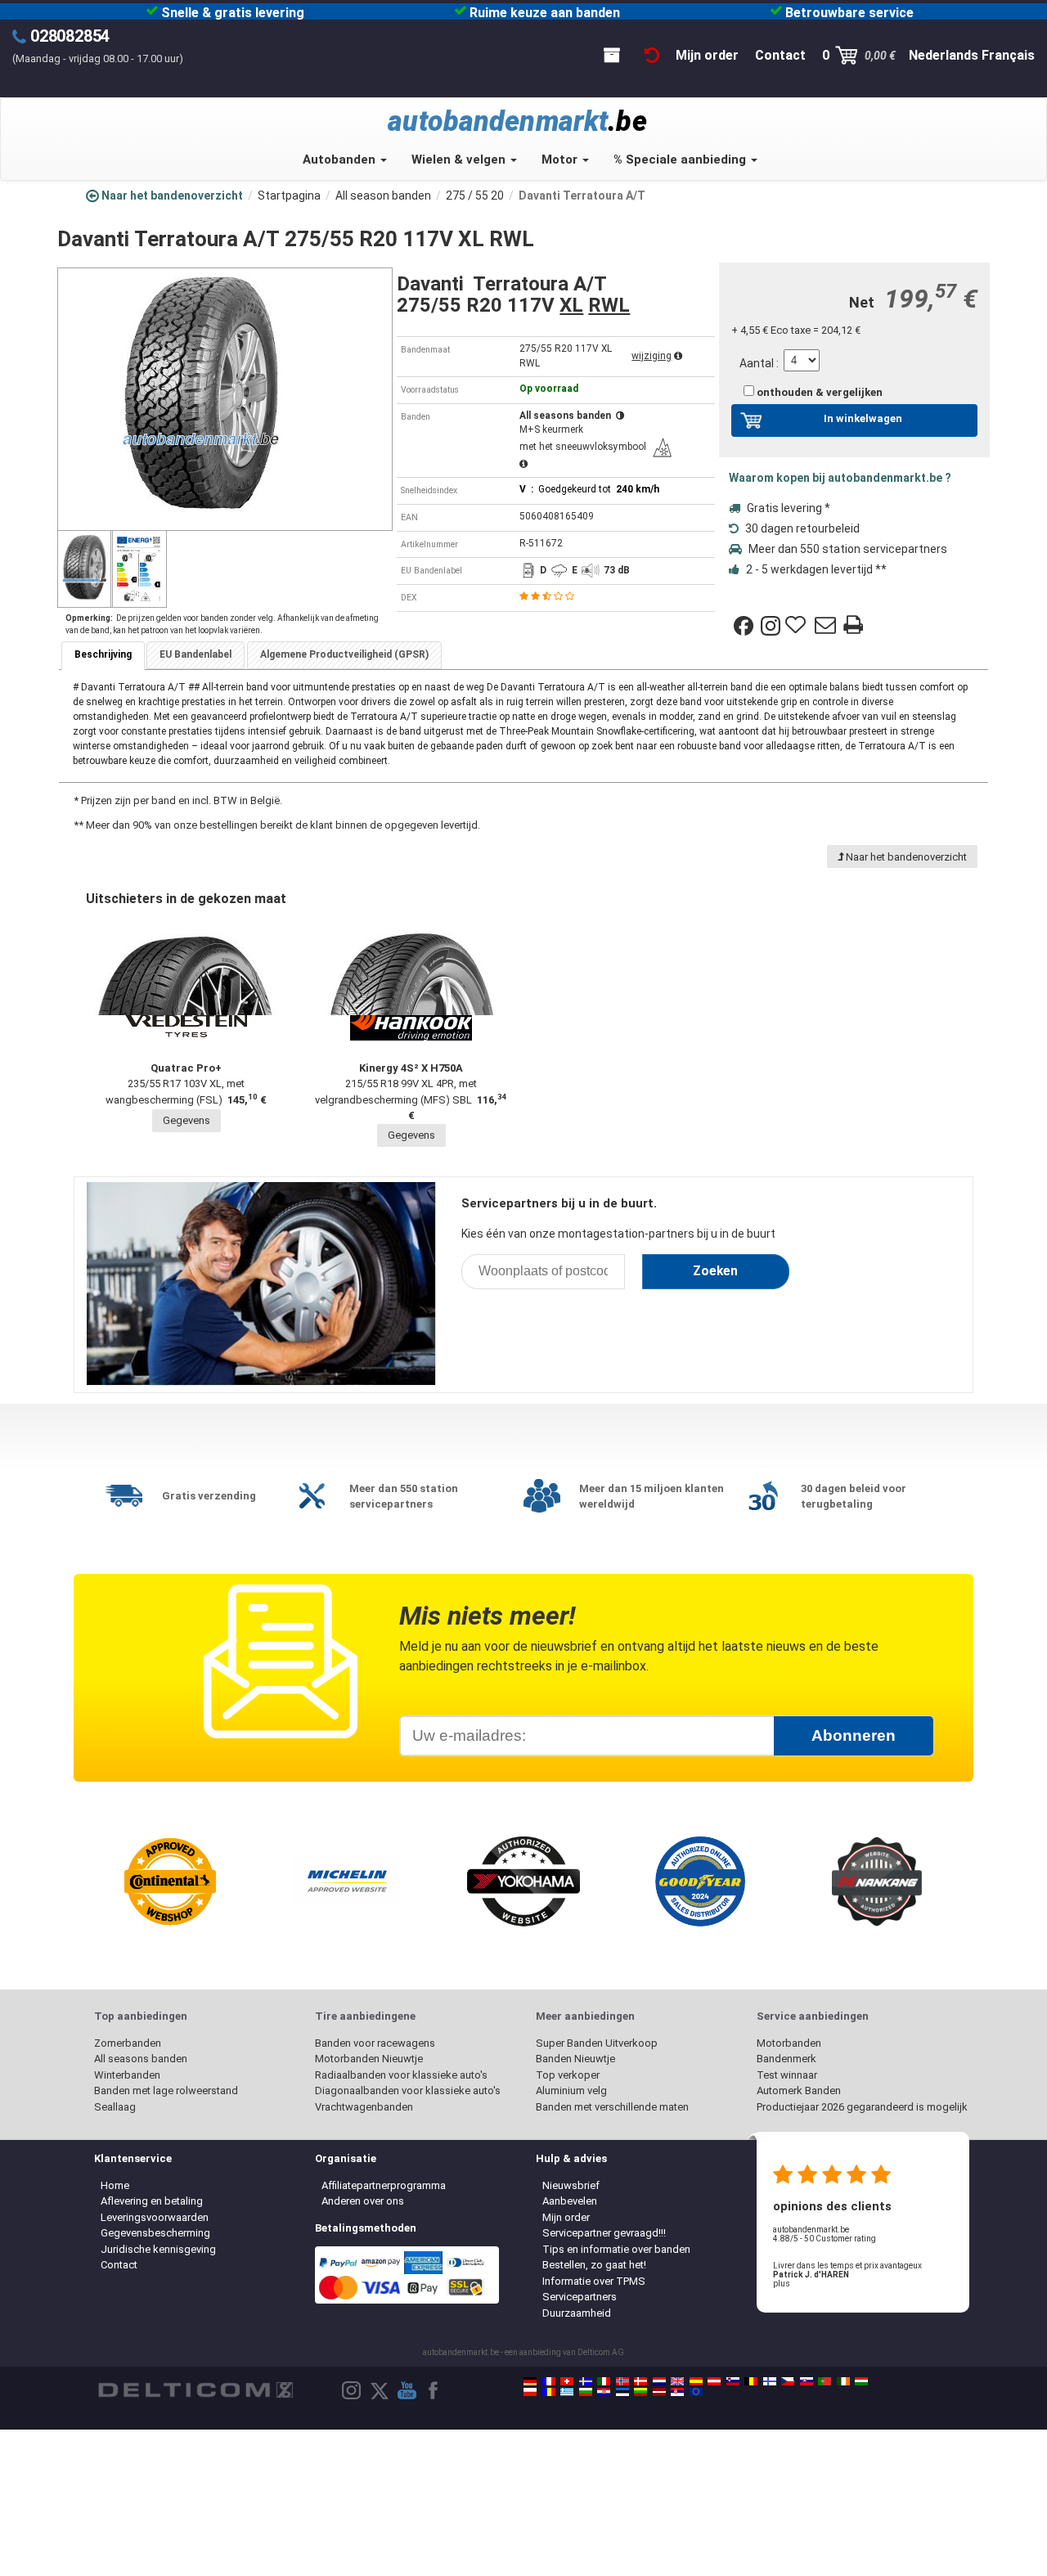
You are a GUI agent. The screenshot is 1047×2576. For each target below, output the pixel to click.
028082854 (70, 36)
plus (782, 2284)
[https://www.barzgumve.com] (586, 2392)
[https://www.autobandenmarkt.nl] (659, 2381)
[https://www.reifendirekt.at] (714, 2381)
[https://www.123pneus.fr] (549, 2381)
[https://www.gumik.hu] (861, 2381)
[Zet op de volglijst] (798, 626)
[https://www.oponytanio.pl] (530, 2392)
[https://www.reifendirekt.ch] (567, 2381)
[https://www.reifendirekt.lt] (640, 2392)
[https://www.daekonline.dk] (640, 2381)
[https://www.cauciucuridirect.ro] (549, 2392)
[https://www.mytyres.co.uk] (677, 2381)
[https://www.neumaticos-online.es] (696, 2381)
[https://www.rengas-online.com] (770, 2381)
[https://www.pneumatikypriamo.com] (807, 2381)
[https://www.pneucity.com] (825, 2381)
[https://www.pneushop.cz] (788, 2381)
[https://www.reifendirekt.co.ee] (622, 2392)
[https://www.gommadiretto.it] (604, 2381)
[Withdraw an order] (652, 55)
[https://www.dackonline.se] (586, 2381)
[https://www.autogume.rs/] (677, 2392)
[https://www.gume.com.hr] (604, 2392)
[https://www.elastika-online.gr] (567, 2392)
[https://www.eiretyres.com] (843, 2381)
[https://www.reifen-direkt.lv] (659, 2392)
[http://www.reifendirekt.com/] (696, 2392)
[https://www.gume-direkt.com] (733, 2381)
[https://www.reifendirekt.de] (530, 2381)
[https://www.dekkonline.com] (622, 2381)
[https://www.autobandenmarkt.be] (751, 2381)
